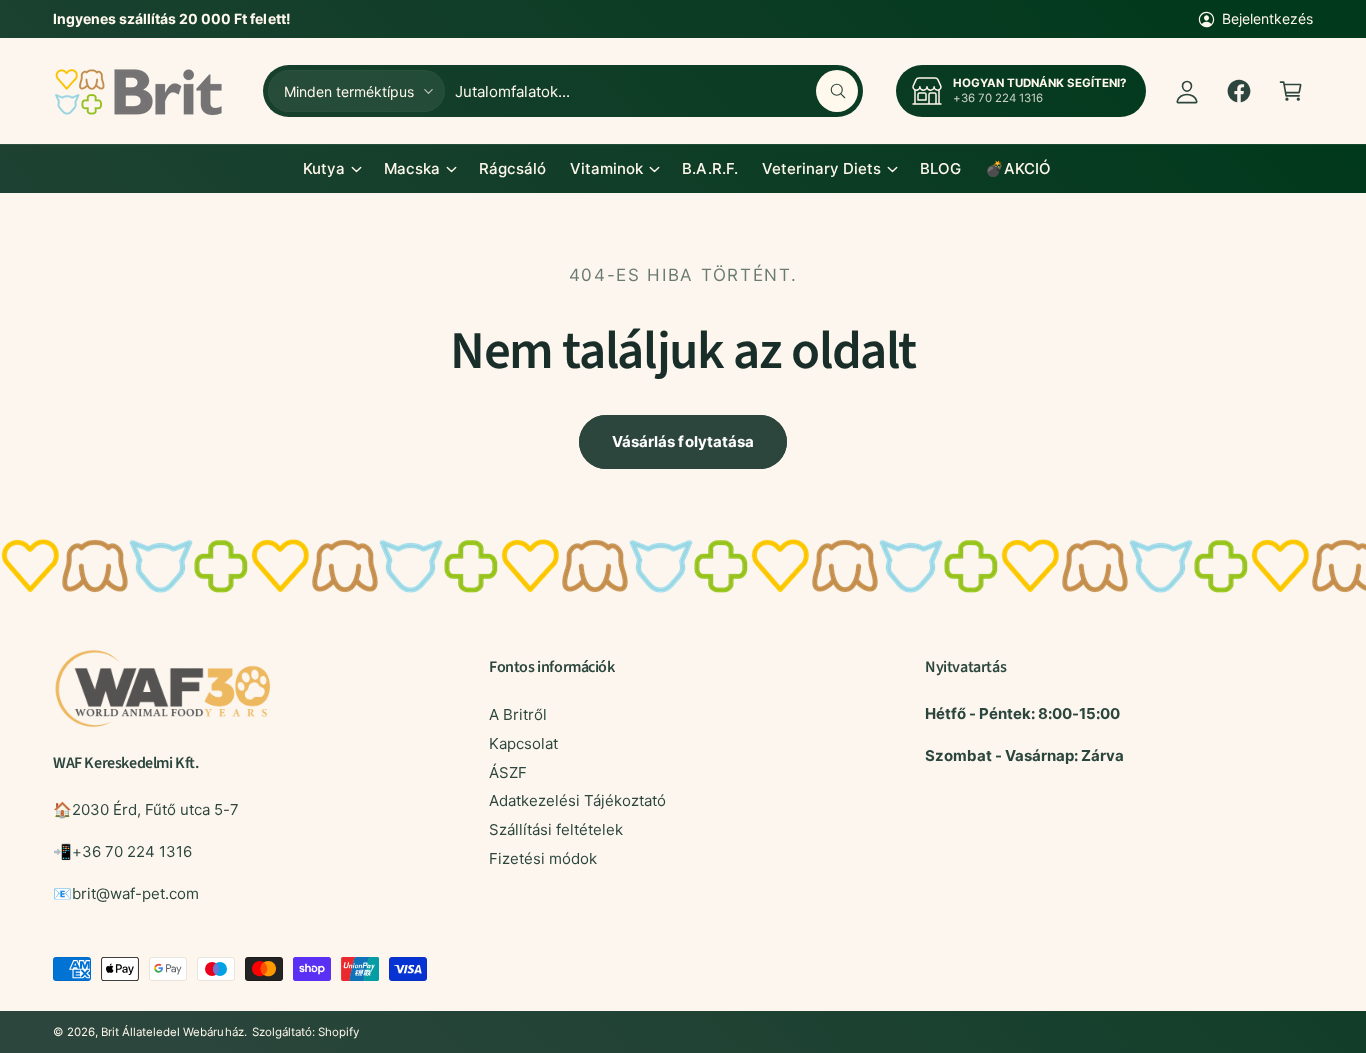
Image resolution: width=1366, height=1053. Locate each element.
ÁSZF (508, 772)
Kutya (324, 168)
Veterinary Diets (821, 168)
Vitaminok (606, 168)
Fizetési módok (543, 858)
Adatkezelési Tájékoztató (577, 800)
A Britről (518, 714)
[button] (1291, 91)
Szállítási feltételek (556, 829)
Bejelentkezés (1267, 18)
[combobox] (656, 91)
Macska (412, 168)
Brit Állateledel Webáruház (172, 1032)
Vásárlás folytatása (683, 441)
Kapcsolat (523, 743)
